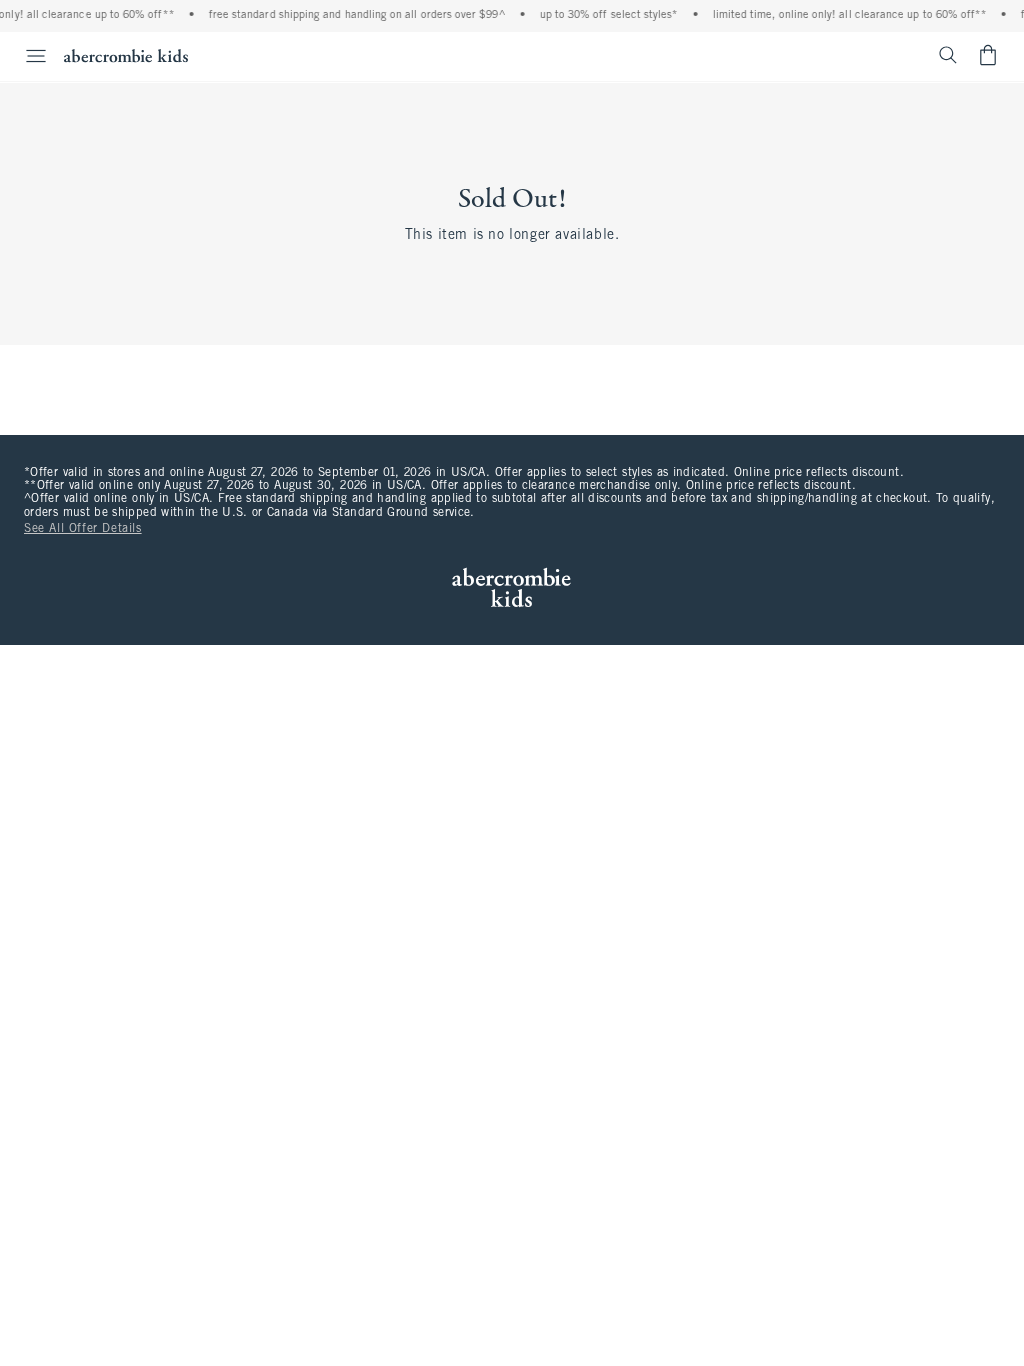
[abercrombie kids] (126, 55)
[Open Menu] (26, 56)
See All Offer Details (83, 529)
